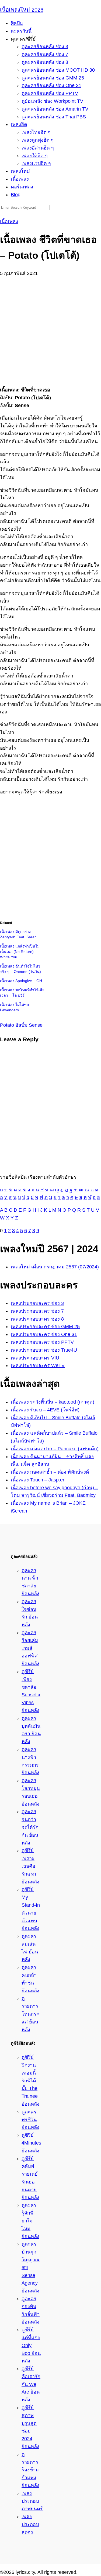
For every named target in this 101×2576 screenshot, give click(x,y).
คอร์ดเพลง (22, 187)
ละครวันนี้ (21, 31)
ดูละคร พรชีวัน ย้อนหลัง (30, 2120)
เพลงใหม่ (20, 171)
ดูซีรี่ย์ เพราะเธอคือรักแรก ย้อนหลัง (30, 1866)
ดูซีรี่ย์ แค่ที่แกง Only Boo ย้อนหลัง (31, 2345)
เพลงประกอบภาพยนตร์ (32, 2501)
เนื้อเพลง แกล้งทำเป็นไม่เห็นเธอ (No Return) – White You (20, 952)
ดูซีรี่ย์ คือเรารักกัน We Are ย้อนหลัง (31, 2384)
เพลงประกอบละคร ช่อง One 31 (44, 1334)
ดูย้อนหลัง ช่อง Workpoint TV (52, 101)
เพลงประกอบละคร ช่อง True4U (44, 1350)
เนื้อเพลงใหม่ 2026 (22, 10)
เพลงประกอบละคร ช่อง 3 (37, 1303)
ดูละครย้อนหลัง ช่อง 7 (45, 54)
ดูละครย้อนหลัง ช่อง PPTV (50, 93)
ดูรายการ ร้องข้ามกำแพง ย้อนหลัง (30, 2470)
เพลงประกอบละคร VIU (35, 1358)
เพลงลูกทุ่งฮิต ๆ (38, 140)
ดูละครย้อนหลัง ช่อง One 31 (51, 85)
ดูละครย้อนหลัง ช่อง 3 (45, 46)
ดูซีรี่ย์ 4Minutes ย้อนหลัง (31, 2143)
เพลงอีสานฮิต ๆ (38, 148)
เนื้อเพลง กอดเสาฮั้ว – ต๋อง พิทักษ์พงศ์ (50, 1472)
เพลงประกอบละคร (30, 2524)
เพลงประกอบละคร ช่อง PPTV (42, 1342)
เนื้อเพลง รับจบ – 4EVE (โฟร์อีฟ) (45, 1410)
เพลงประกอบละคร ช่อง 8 (37, 1319)
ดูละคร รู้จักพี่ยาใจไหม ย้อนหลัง (30, 2221)
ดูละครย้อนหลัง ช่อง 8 (45, 62)
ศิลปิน (17, 23)
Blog (16, 195)
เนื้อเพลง (20, 179)
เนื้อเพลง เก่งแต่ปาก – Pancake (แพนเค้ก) (55, 1449)
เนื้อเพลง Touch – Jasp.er (38, 1480)
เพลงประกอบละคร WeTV (38, 1365)
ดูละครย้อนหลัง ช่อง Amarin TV (55, 109)
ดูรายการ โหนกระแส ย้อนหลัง (30, 2014)
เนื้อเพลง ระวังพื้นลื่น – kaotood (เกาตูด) (53, 1402)
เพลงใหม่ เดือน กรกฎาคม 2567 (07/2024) (55, 1267)
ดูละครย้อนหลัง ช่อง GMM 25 (53, 78)
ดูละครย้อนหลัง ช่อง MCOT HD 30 (58, 70)
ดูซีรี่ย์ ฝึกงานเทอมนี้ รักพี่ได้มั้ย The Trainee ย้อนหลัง (30, 2081)
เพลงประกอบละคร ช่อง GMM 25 (45, 1327)
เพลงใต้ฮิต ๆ (35, 156)
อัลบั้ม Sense (29, 1025)
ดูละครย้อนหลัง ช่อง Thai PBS (54, 117)
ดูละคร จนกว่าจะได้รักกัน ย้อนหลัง (30, 1827)
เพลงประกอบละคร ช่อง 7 (37, 1311)
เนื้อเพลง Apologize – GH (21, 981)
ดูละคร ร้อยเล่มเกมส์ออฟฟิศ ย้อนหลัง (30, 1648)
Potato (7, 1025)
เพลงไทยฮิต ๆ (36, 132)
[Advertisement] (50, 328)
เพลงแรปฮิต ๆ (36, 163)
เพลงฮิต (19, 124)
